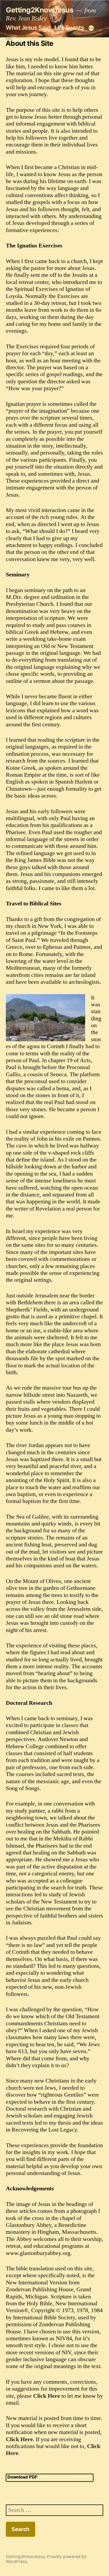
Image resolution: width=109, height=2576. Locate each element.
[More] (91, 28)
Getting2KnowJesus (40, 10)
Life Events (69, 28)
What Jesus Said (28, 28)
